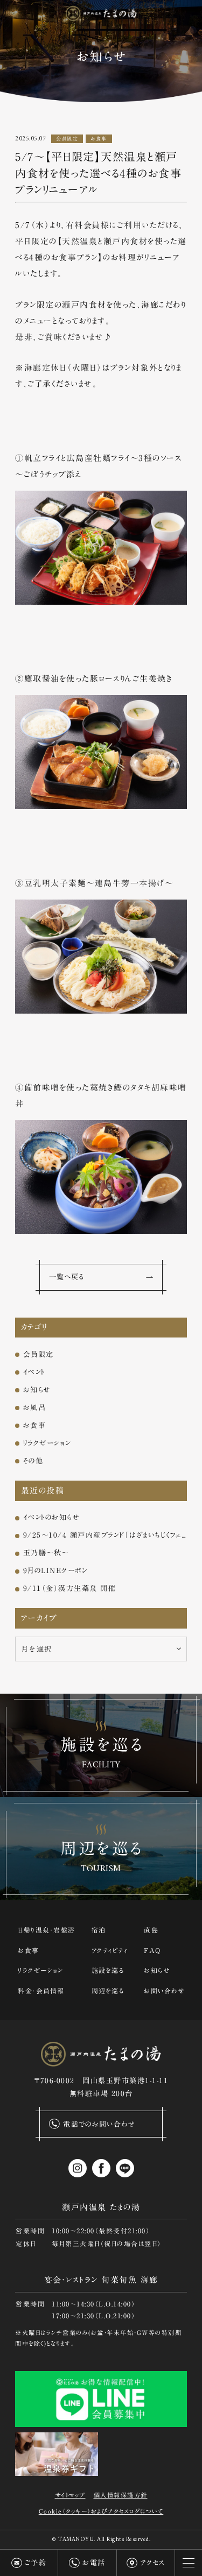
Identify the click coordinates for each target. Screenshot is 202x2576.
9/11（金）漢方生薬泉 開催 (70, 1588)
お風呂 (35, 1407)
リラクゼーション (47, 1443)
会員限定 (67, 139)
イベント (34, 1372)
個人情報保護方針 (121, 2495)
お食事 (99, 139)
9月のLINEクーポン (55, 1570)
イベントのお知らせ (51, 1517)
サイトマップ (70, 2495)
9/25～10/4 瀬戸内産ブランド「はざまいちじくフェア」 (105, 1535)
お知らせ (37, 1390)
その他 (33, 1461)
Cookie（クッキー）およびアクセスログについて (101, 2511)
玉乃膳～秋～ (46, 1553)
